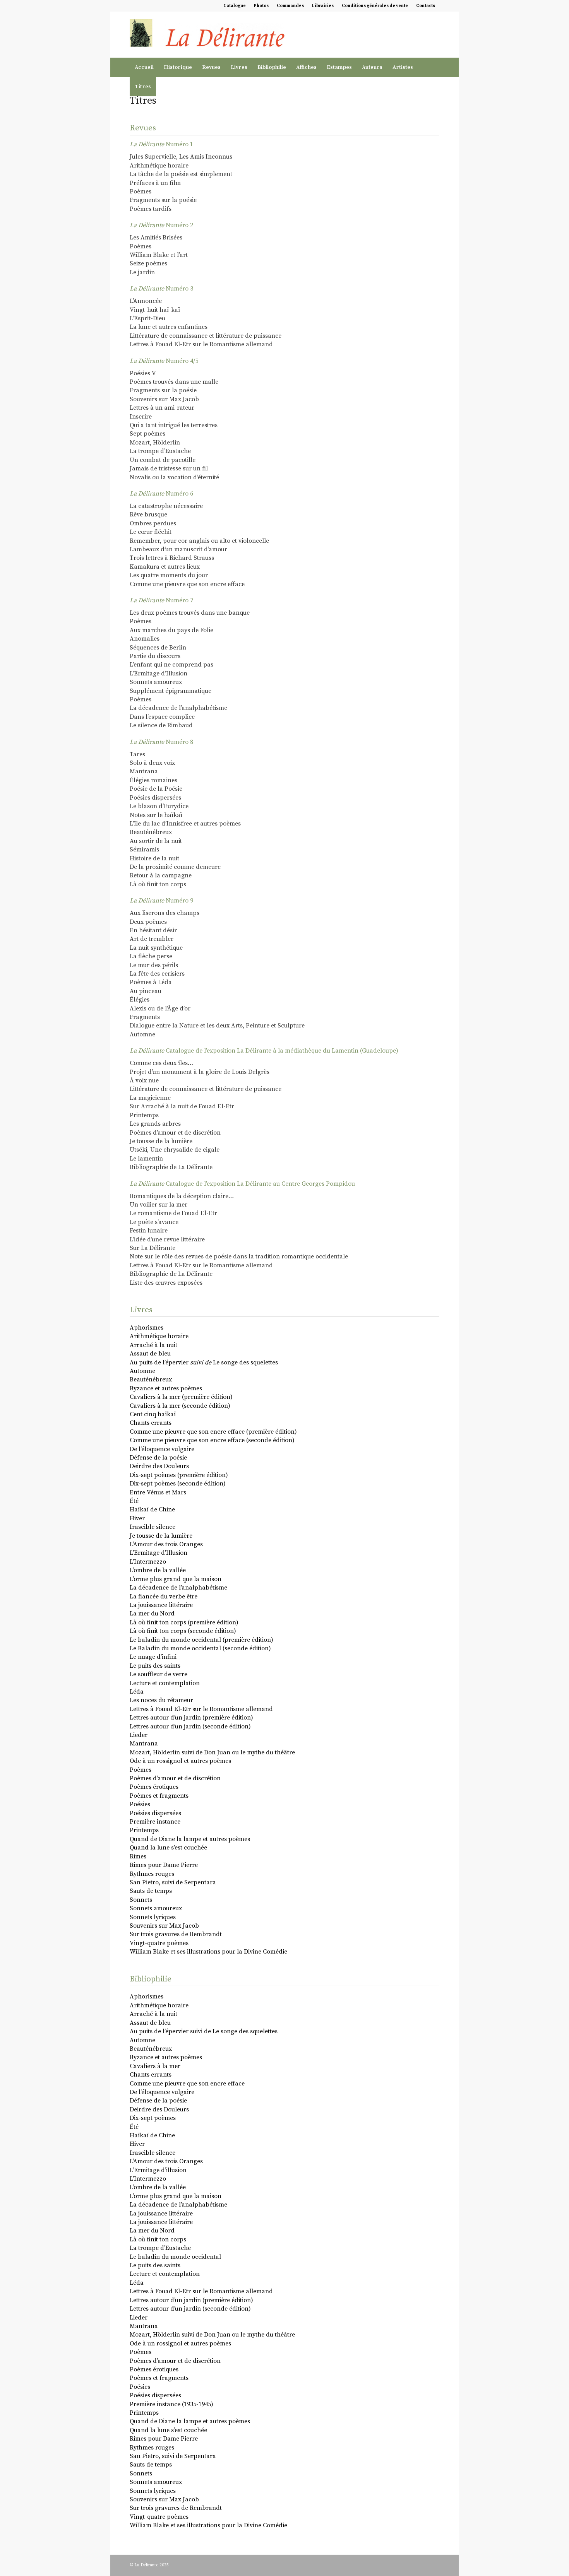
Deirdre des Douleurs (159, 1466)
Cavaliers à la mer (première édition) (181, 1397)
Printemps (144, 1830)
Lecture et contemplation (165, 1683)
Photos (261, 6)
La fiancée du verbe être (164, 1597)
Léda (137, 1692)
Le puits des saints (155, 1666)
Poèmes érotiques (154, 1787)
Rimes (138, 1856)
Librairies (323, 6)
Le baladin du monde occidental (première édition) (201, 1640)
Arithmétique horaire (159, 1336)
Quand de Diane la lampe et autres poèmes (190, 1839)
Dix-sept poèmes (153, 2118)
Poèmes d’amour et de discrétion (175, 1778)
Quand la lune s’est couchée (168, 1848)
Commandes (290, 6)
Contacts (426, 6)
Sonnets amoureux (156, 1908)
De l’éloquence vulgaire (162, 1449)
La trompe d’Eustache (160, 2248)
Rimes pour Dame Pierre (164, 1865)
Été (134, 1501)
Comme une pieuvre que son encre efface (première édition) (213, 1432)
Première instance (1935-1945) (171, 2404)
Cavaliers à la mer (155, 2066)
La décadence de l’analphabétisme (178, 1588)
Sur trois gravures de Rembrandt (176, 1934)
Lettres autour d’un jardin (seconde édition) (190, 1726)
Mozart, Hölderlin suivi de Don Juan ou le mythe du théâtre (212, 1752)
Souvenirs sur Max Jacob (164, 1926)
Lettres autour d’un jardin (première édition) (191, 1718)
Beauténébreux (151, 1379)
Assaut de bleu (150, 1354)
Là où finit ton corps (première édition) (184, 1622)
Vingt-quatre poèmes (159, 1943)
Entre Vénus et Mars (158, 1492)
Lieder (139, 1735)
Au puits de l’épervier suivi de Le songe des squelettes (204, 2031)
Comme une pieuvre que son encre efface (187, 2084)
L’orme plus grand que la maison (176, 1579)
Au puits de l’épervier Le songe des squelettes (204, 1362)
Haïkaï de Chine (152, 1509)
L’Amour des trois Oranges (166, 1544)
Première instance (155, 1822)
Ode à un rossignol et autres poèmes (180, 1761)
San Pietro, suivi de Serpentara (173, 1882)
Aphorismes (147, 1328)
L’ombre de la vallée (158, 1570)
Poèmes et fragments (159, 1796)
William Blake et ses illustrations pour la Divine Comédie (208, 1952)
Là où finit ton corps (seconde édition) (183, 1631)
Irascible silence (153, 1527)
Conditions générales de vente (375, 6)
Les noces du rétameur (161, 1700)
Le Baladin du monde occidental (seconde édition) (200, 1648)
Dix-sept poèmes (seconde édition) (178, 1484)
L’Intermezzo (148, 1562)
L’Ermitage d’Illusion (159, 1553)
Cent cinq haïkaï (153, 1414)
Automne (142, 1371)
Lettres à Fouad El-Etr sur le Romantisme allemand (201, 1709)
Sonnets (141, 1900)
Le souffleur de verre (159, 1674)
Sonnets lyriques (153, 1917)
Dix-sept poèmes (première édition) (179, 1475)
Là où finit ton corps (158, 2239)
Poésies (140, 1804)
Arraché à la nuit (153, 1345)
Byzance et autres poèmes (166, 1388)
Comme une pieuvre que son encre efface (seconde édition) (212, 1440)
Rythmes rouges (152, 1874)
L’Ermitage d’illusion (158, 2170)
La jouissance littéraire (161, 1605)
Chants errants (151, 1423)
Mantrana (144, 1744)
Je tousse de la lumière (161, 1536)
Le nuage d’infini (153, 1657)
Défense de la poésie (158, 1458)
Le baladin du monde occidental (175, 2257)
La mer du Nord (152, 1614)
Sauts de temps (151, 1891)
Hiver (137, 1518)
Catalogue (235, 6)
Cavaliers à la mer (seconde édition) (180, 1406)
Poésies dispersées (155, 1813)
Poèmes (141, 1770)
